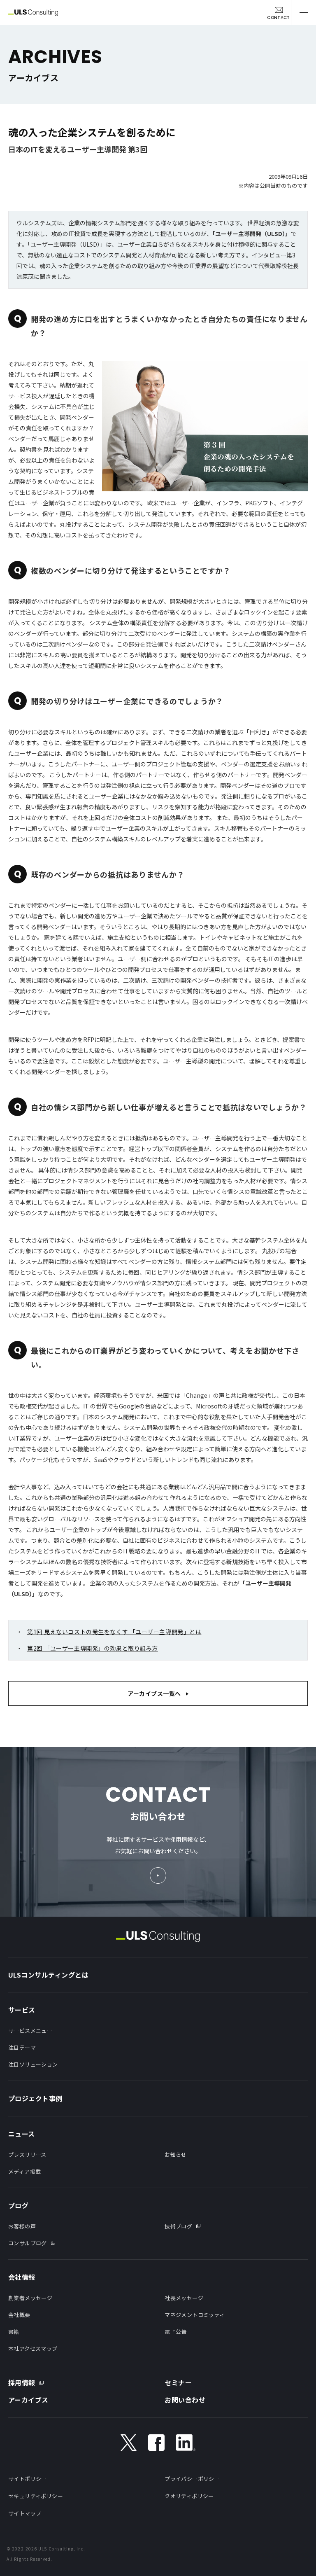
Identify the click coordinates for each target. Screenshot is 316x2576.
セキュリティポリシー (36, 2496)
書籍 (14, 2332)
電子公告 (176, 2332)
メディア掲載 (24, 2171)
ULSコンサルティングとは (48, 1975)
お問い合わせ (185, 2400)
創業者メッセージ (30, 2298)
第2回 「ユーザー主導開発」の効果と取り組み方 (93, 1648)
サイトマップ (25, 2513)
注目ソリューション (33, 2064)
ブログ (18, 2205)
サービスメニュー (30, 2031)
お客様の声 (22, 2226)
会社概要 (19, 2315)
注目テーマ (22, 2047)
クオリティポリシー (189, 2496)
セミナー (178, 2382)
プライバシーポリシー (192, 2479)
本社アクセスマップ (33, 2348)
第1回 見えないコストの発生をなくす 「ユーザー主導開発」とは (114, 1632)
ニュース (22, 2134)
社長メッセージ (184, 2298)
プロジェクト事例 (35, 2098)
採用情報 (22, 2382)
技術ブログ (178, 2226)
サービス (22, 2010)
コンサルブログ (28, 2243)
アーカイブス (28, 2400)
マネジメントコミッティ (195, 2315)
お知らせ (176, 2154)
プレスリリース (27, 2154)
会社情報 (22, 2277)
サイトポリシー (28, 2479)
